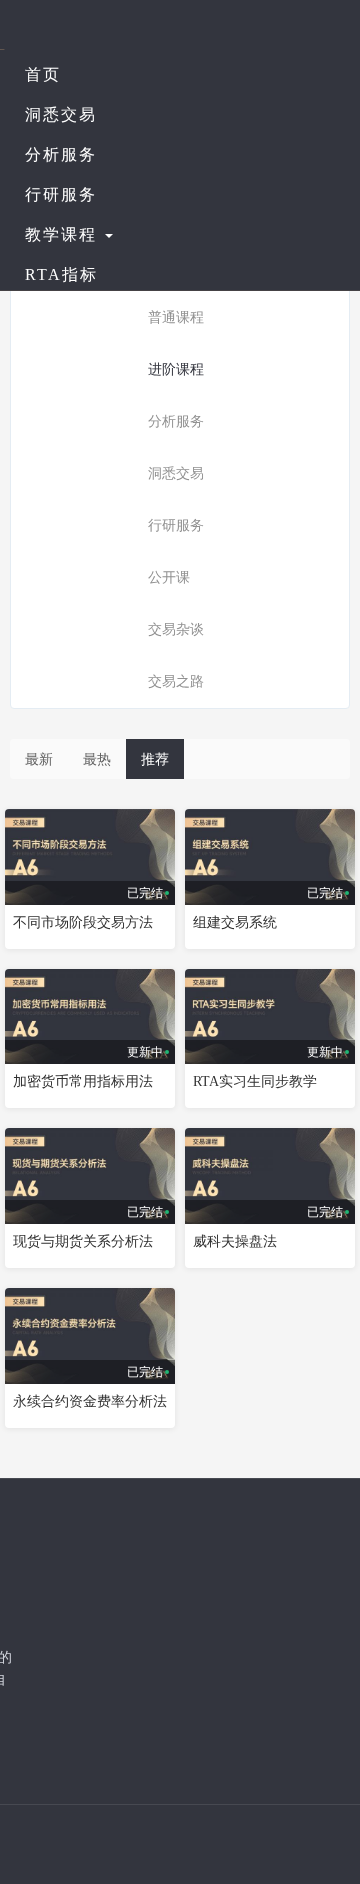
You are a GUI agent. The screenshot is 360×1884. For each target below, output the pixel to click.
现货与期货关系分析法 (83, 1241)
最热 (97, 759)
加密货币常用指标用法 (83, 1081)
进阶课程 (176, 369)
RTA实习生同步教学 (255, 1081)
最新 (39, 759)
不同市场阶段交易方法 (83, 922)
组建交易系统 (235, 922)
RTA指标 (61, 274)
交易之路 (176, 681)
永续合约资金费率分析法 (90, 1401)
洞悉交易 (61, 114)
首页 (43, 74)
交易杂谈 (176, 629)
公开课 (169, 577)
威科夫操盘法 (235, 1241)
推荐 (155, 759)
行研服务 (61, 194)
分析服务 (61, 154)
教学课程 (64, 234)
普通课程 (176, 317)
